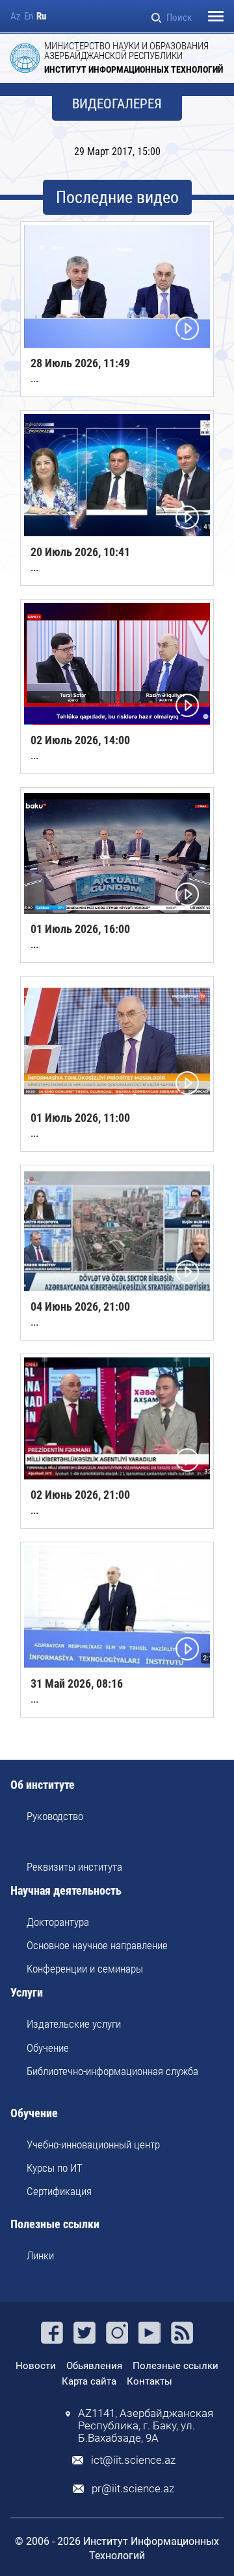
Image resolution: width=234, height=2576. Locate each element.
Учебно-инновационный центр (93, 2145)
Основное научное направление (97, 1945)
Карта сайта (89, 2381)
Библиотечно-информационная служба (112, 2071)
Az (16, 17)
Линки (40, 2255)
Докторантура (58, 1922)
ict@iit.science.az (133, 2460)
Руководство (55, 1816)
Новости (36, 2366)
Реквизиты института (74, 1867)
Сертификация (59, 2191)
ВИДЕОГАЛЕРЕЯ (117, 104)
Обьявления (94, 2366)
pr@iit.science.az (133, 2489)
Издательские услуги (74, 2024)
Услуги (27, 1993)
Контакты (149, 2381)
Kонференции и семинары (85, 1969)
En (29, 17)
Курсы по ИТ (55, 2168)
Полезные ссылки (55, 2225)
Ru (41, 17)
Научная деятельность (66, 1891)
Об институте (43, 1785)
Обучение (48, 2048)
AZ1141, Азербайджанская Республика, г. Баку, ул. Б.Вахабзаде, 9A (146, 2426)
